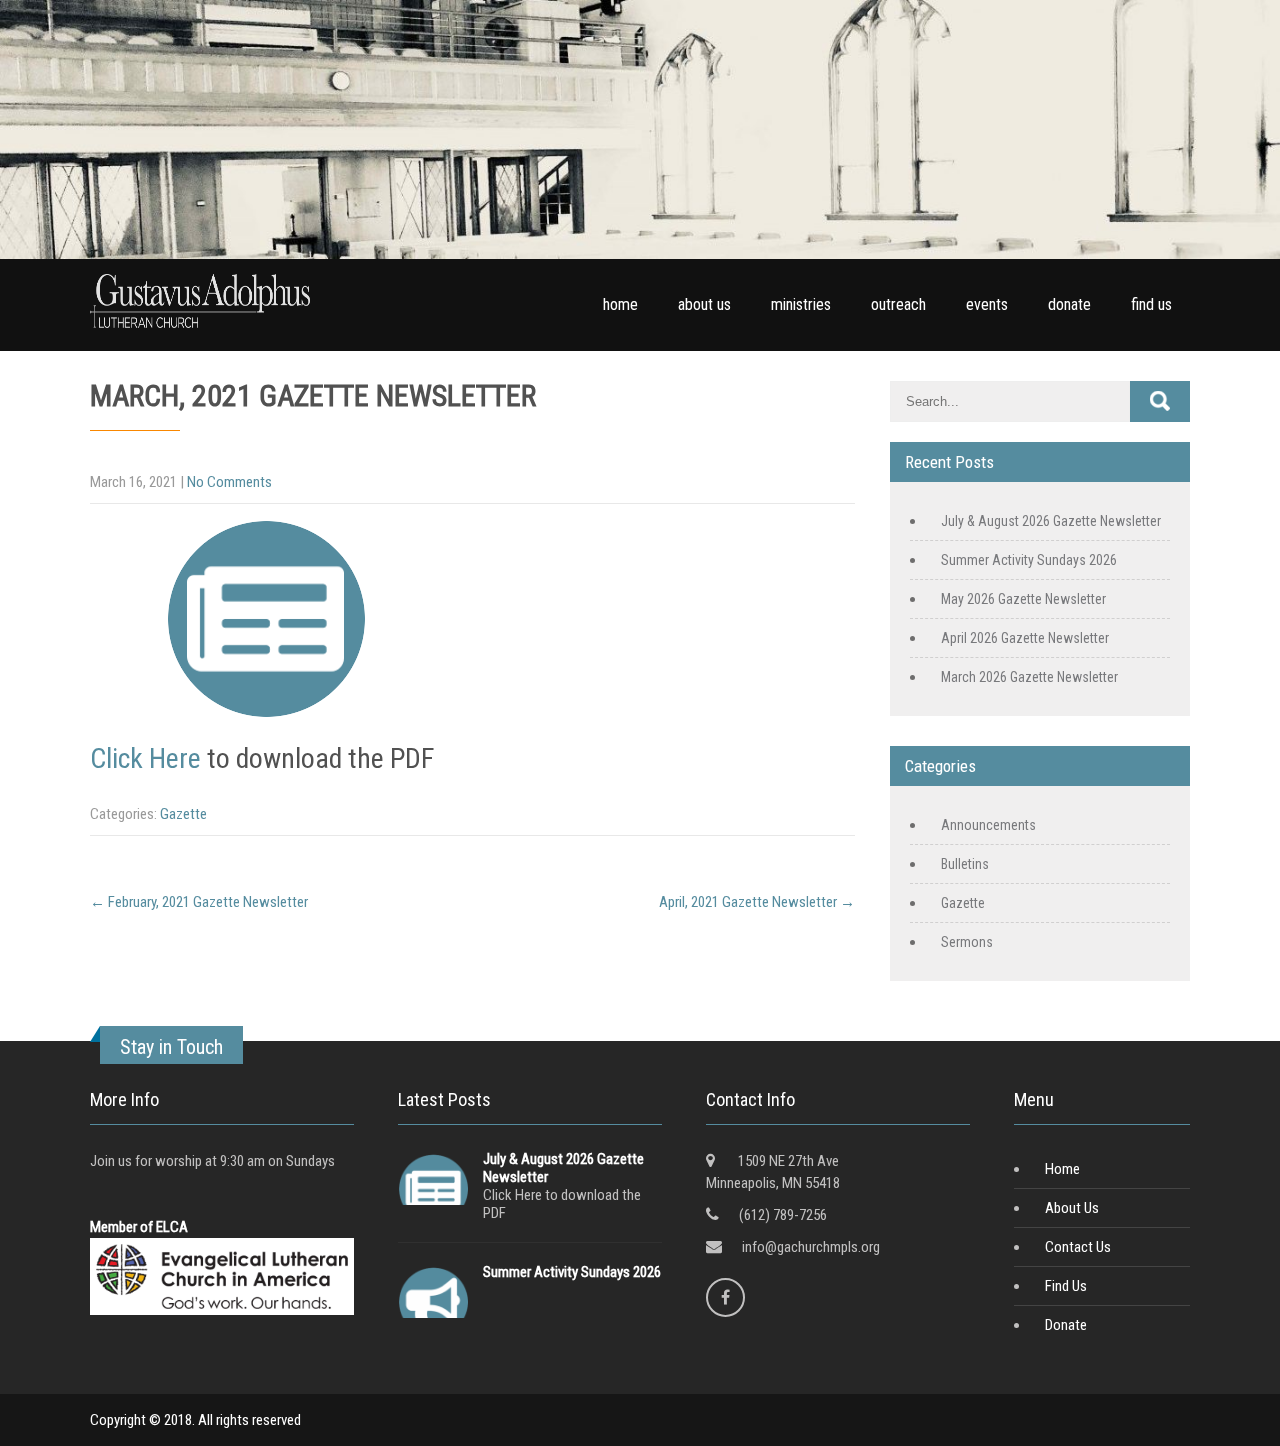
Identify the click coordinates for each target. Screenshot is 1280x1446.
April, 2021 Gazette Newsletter (757, 902)
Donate (1066, 1325)
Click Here (145, 758)
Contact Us (1078, 1247)
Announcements (988, 825)
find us (1151, 304)
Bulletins (965, 864)
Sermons (967, 942)
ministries (801, 304)
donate (1069, 304)
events (987, 304)
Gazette (183, 814)
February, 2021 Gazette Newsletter (199, 902)
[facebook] (725, 1297)
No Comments (229, 482)
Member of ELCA (139, 1227)
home (620, 304)
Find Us (1066, 1286)
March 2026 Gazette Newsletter (1029, 677)
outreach (898, 304)
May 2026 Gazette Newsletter (1023, 599)
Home (1062, 1169)
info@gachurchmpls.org (811, 1247)
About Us (1072, 1208)
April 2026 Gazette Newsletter (1025, 638)
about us (704, 304)
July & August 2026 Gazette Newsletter (1051, 521)
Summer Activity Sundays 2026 (1029, 560)
